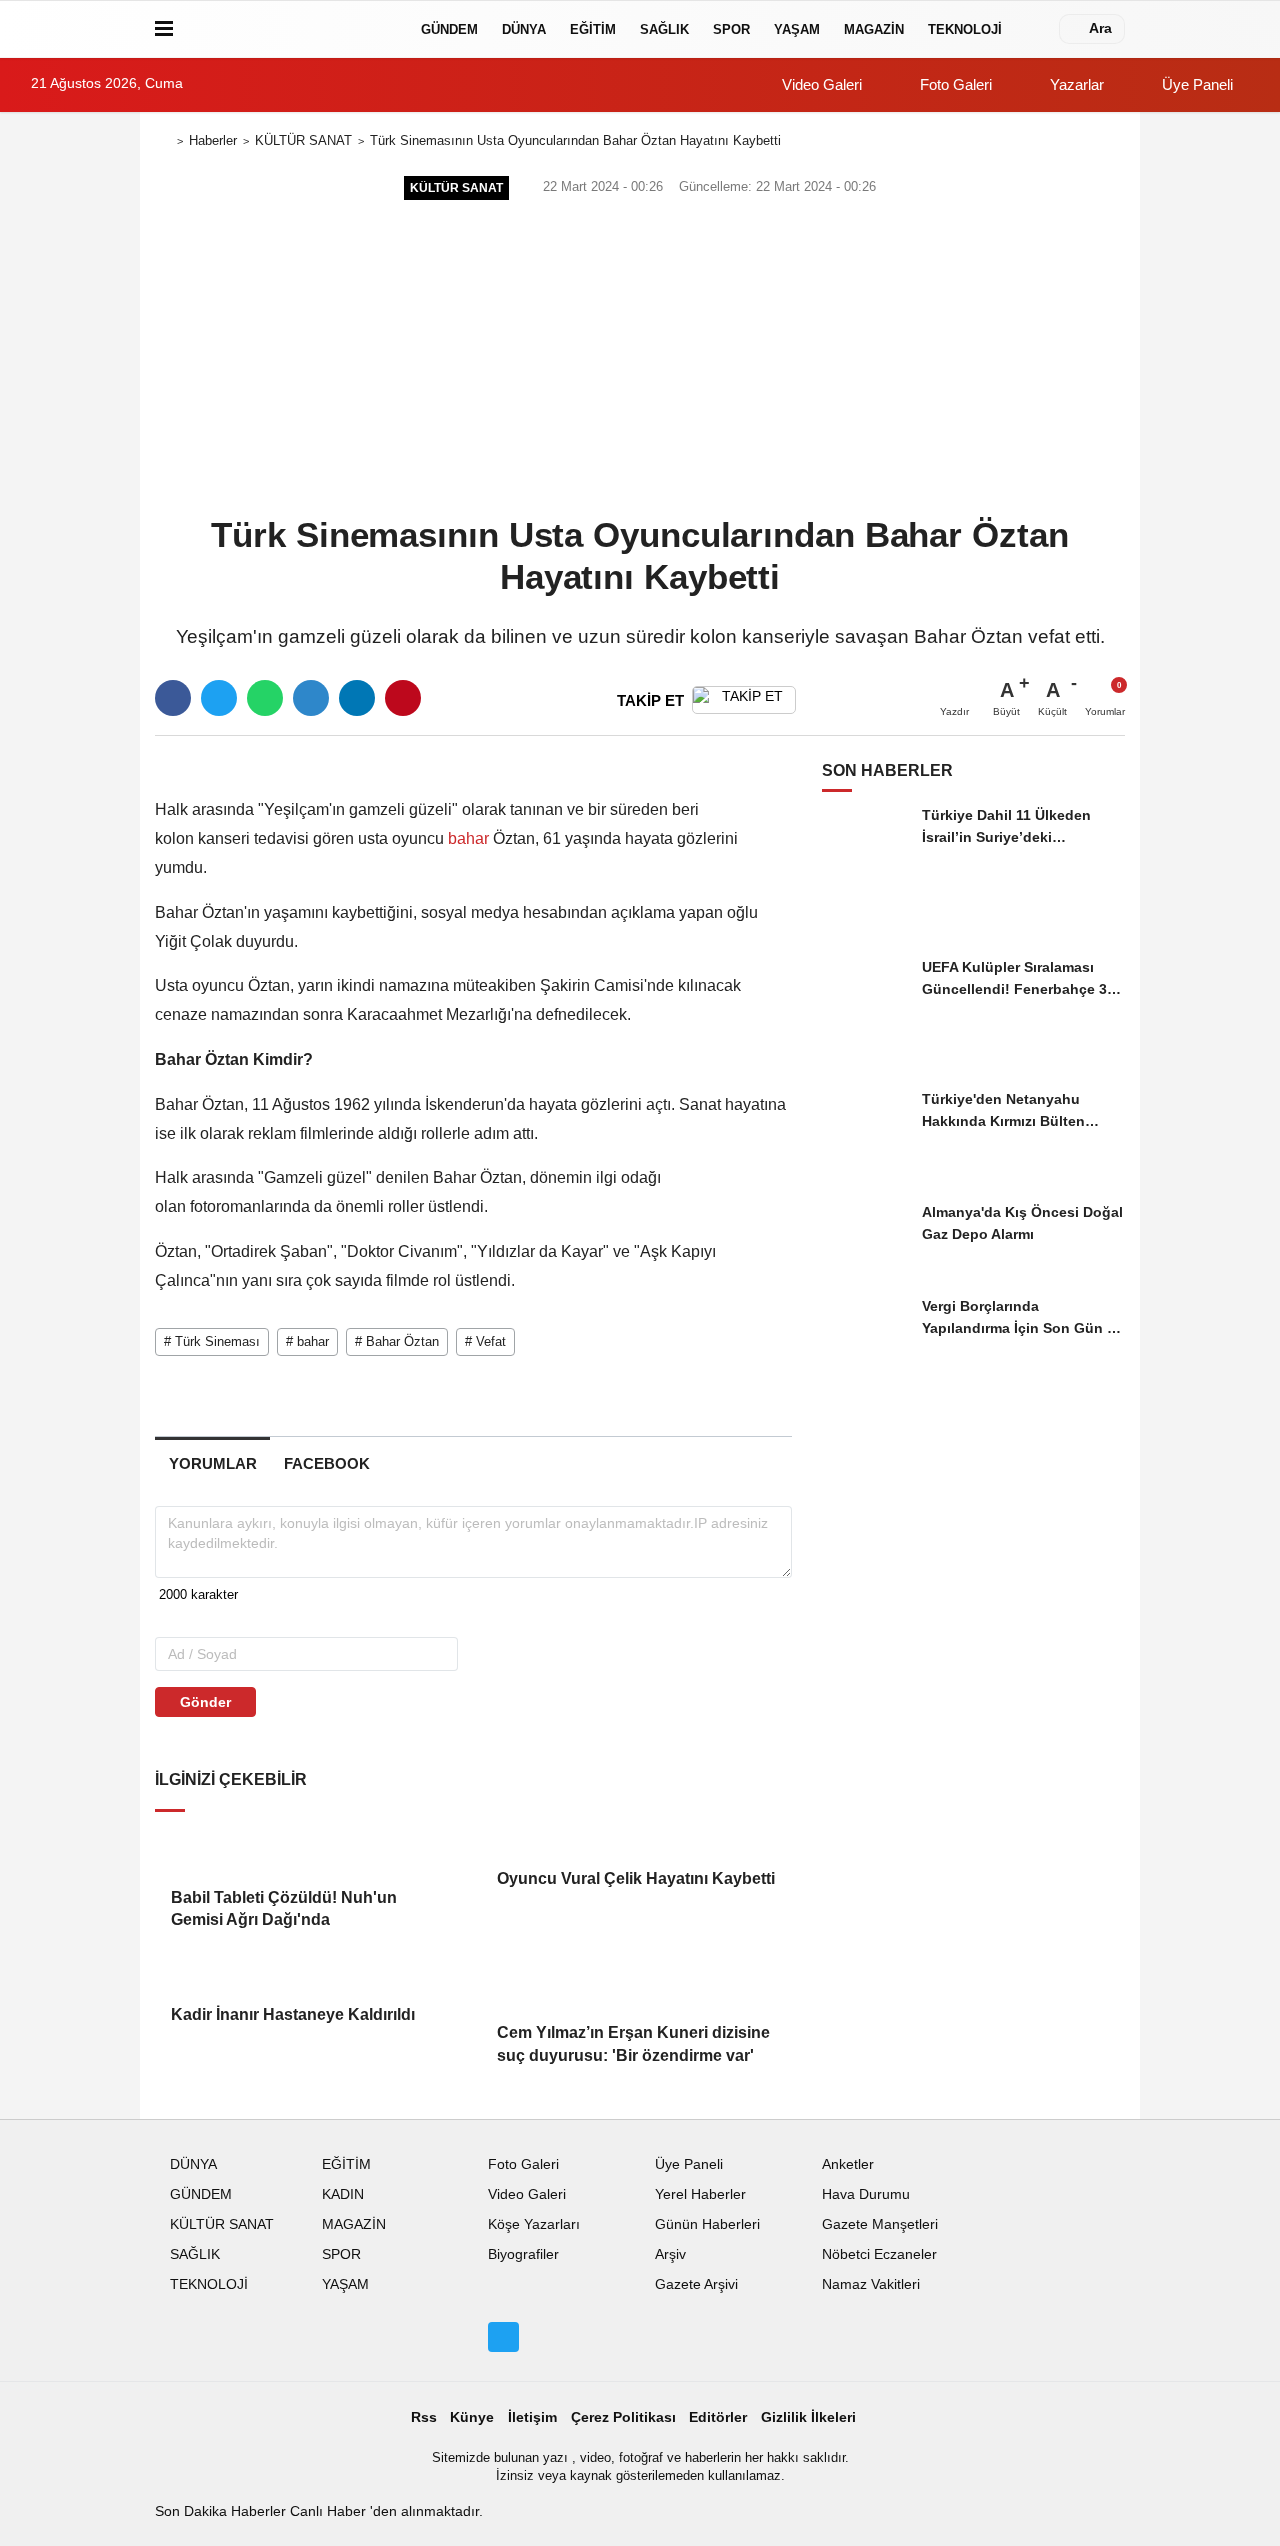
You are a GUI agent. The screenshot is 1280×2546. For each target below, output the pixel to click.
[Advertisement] (640, 356)
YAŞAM (797, 29)
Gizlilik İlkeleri (808, 2417)
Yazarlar (1075, 84)
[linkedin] (357, 698)
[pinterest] (403, 698)
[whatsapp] (265, 698)
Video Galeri (820, 84)
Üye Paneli (1195, 84)
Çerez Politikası (623, 2417)
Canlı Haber (330, 2511)
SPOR (731, 29)
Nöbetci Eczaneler (879, 2254)
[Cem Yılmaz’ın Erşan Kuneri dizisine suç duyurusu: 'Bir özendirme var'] (636, 1983)
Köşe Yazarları (534, 2224)
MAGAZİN (874, 29)
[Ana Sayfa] (163, 141)
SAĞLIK (664, 29)
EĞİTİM (593, 29)
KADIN (343, 2194)
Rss (424, 2417)
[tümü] (1034, 29)
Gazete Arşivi (696, 2284)
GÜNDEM (449, 29)
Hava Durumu (866, 2194)
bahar (468, 838)
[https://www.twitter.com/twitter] (503, 2337)
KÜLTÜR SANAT (303, 140)
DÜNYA (524, 29)
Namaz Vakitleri (871, 2284)
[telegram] (311, 698)
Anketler (848, 2164)
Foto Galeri (954, 84)
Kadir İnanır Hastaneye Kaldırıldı (293, 2014)
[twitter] (219, 698)
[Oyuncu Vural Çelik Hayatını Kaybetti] (636, 1838)
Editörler (718, 2417)
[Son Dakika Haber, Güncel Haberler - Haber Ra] (293, 29)
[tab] (212, 1463)
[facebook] (173, 698)
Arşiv (670, 2254)
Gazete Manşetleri (880, 2224)
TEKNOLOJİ (965, 29)
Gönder (205, 1702)
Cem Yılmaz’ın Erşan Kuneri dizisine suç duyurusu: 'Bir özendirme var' (633, 2043)
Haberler (213, 140)
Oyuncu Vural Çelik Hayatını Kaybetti (636, 1878)
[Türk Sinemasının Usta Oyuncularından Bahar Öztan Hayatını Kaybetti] (386, 761)
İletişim (532, 2417)
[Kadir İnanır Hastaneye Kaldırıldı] (310, 1974)
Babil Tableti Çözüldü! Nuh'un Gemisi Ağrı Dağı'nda (284, 1908)
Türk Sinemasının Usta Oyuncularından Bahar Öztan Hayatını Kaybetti (575, 140)
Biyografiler (523, 2254)
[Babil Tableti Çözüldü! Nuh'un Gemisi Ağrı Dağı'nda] (310, 1847)
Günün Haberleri (707, 2224)
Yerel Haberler (700, 2194)
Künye (472, 2417)
